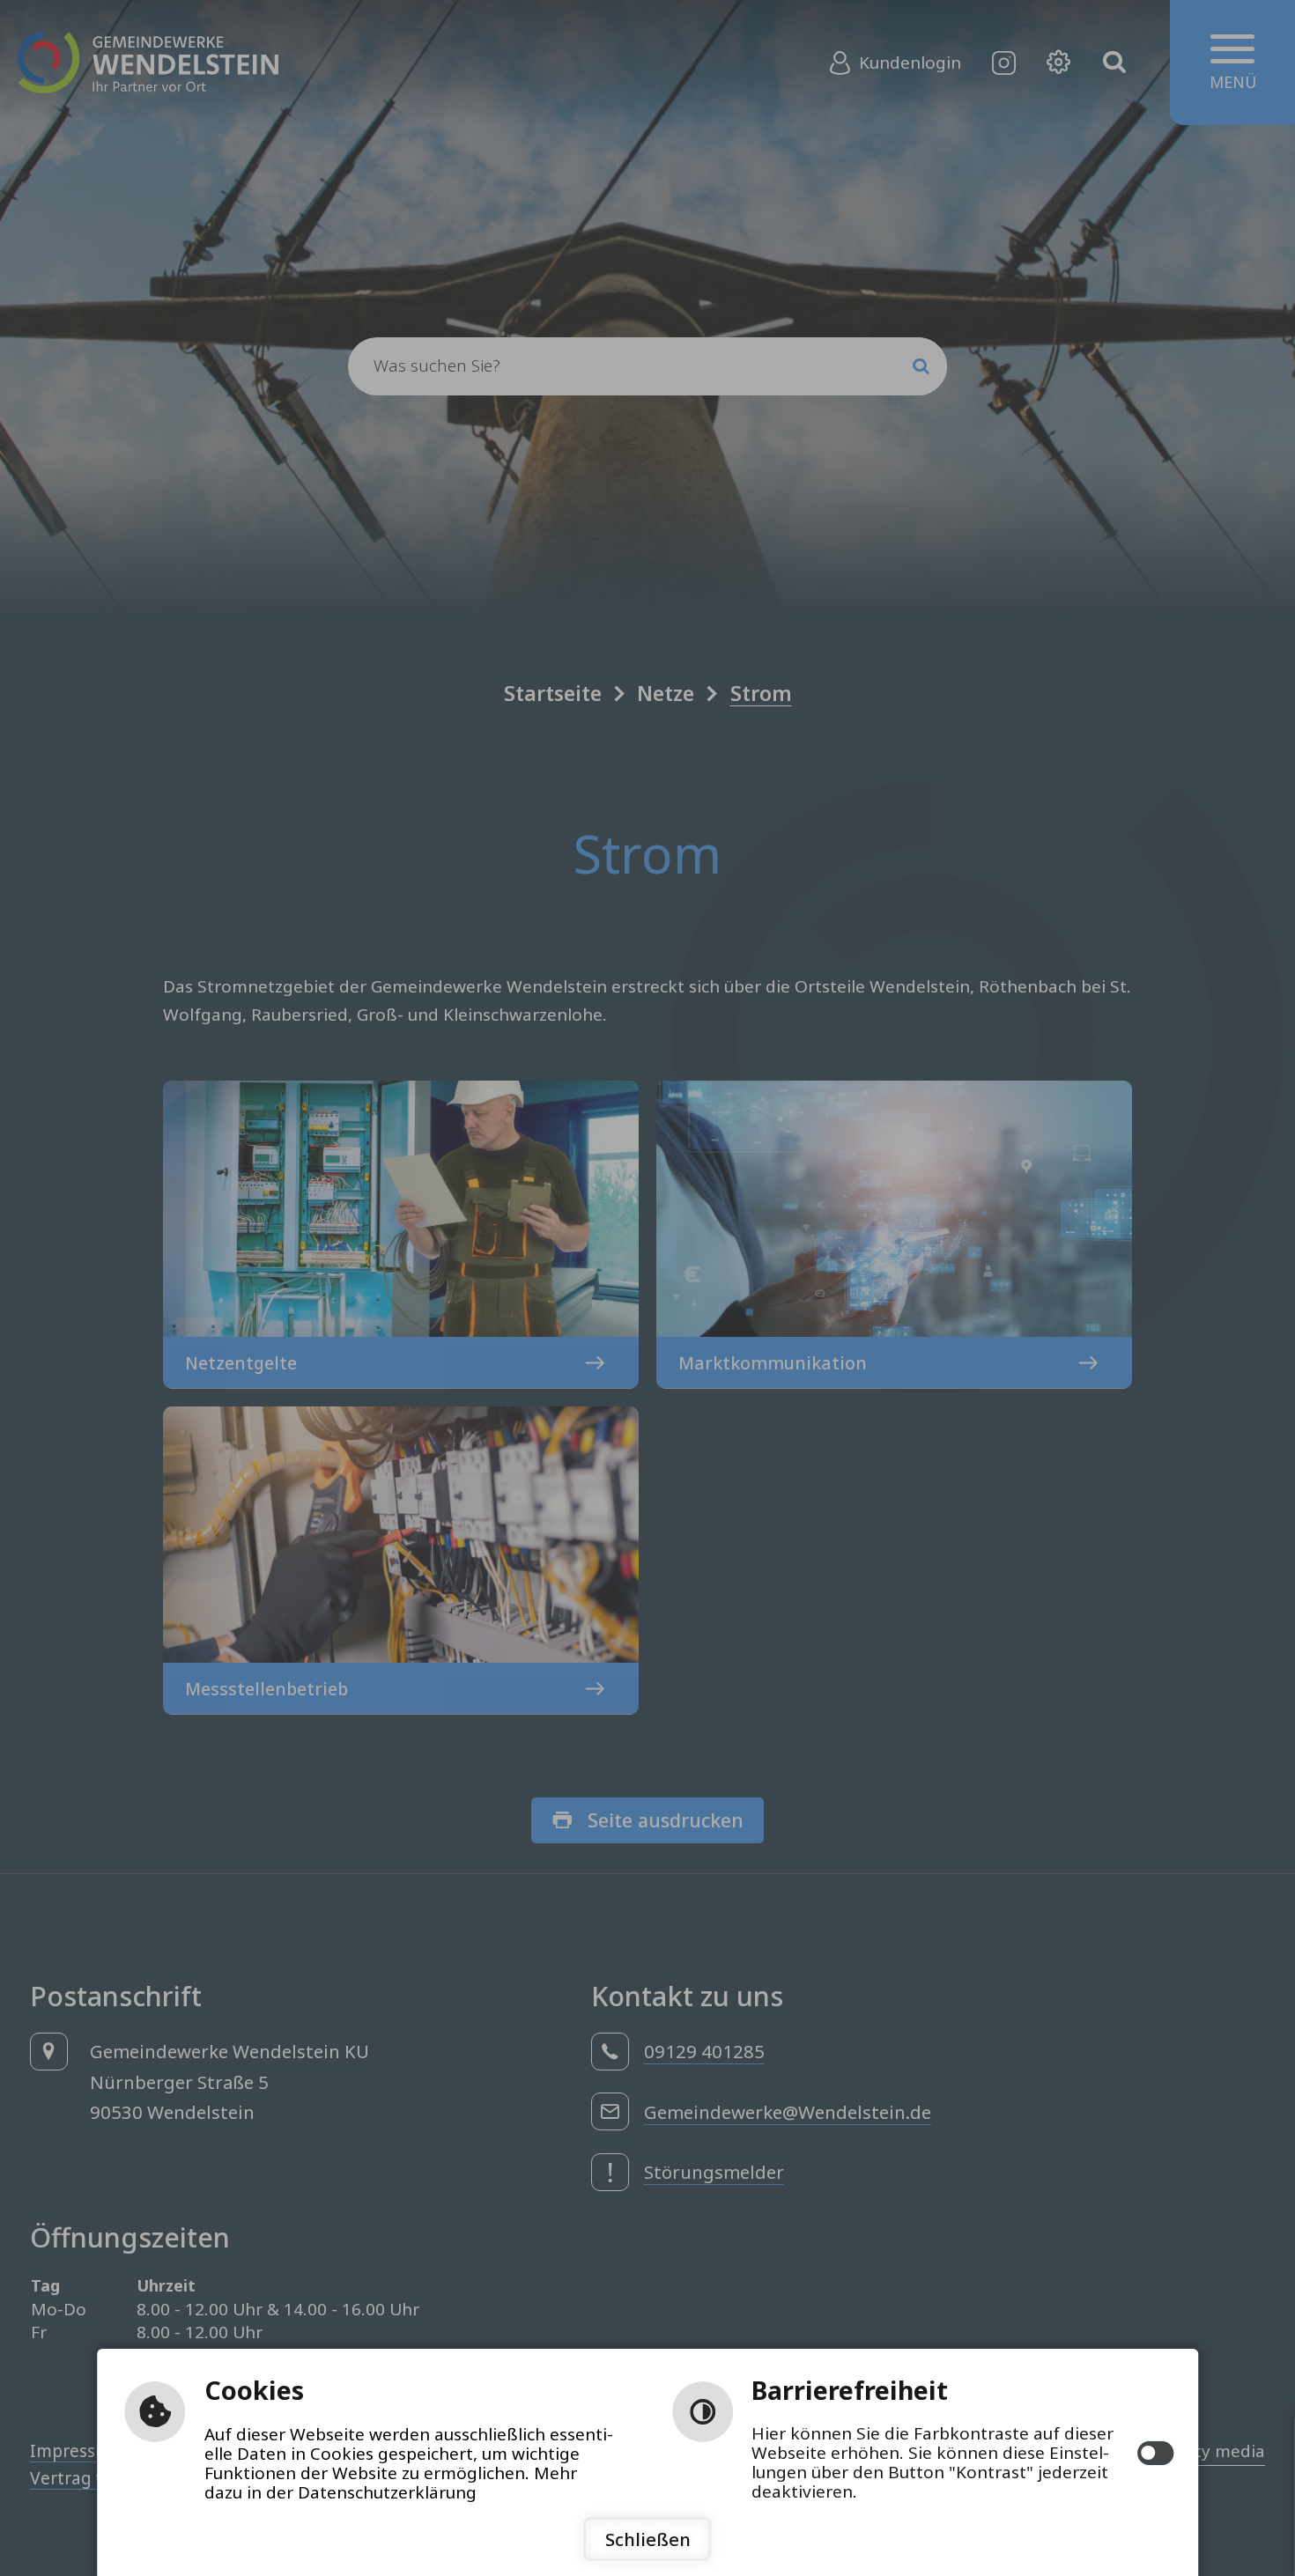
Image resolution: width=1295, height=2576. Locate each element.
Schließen (648, 2539)
